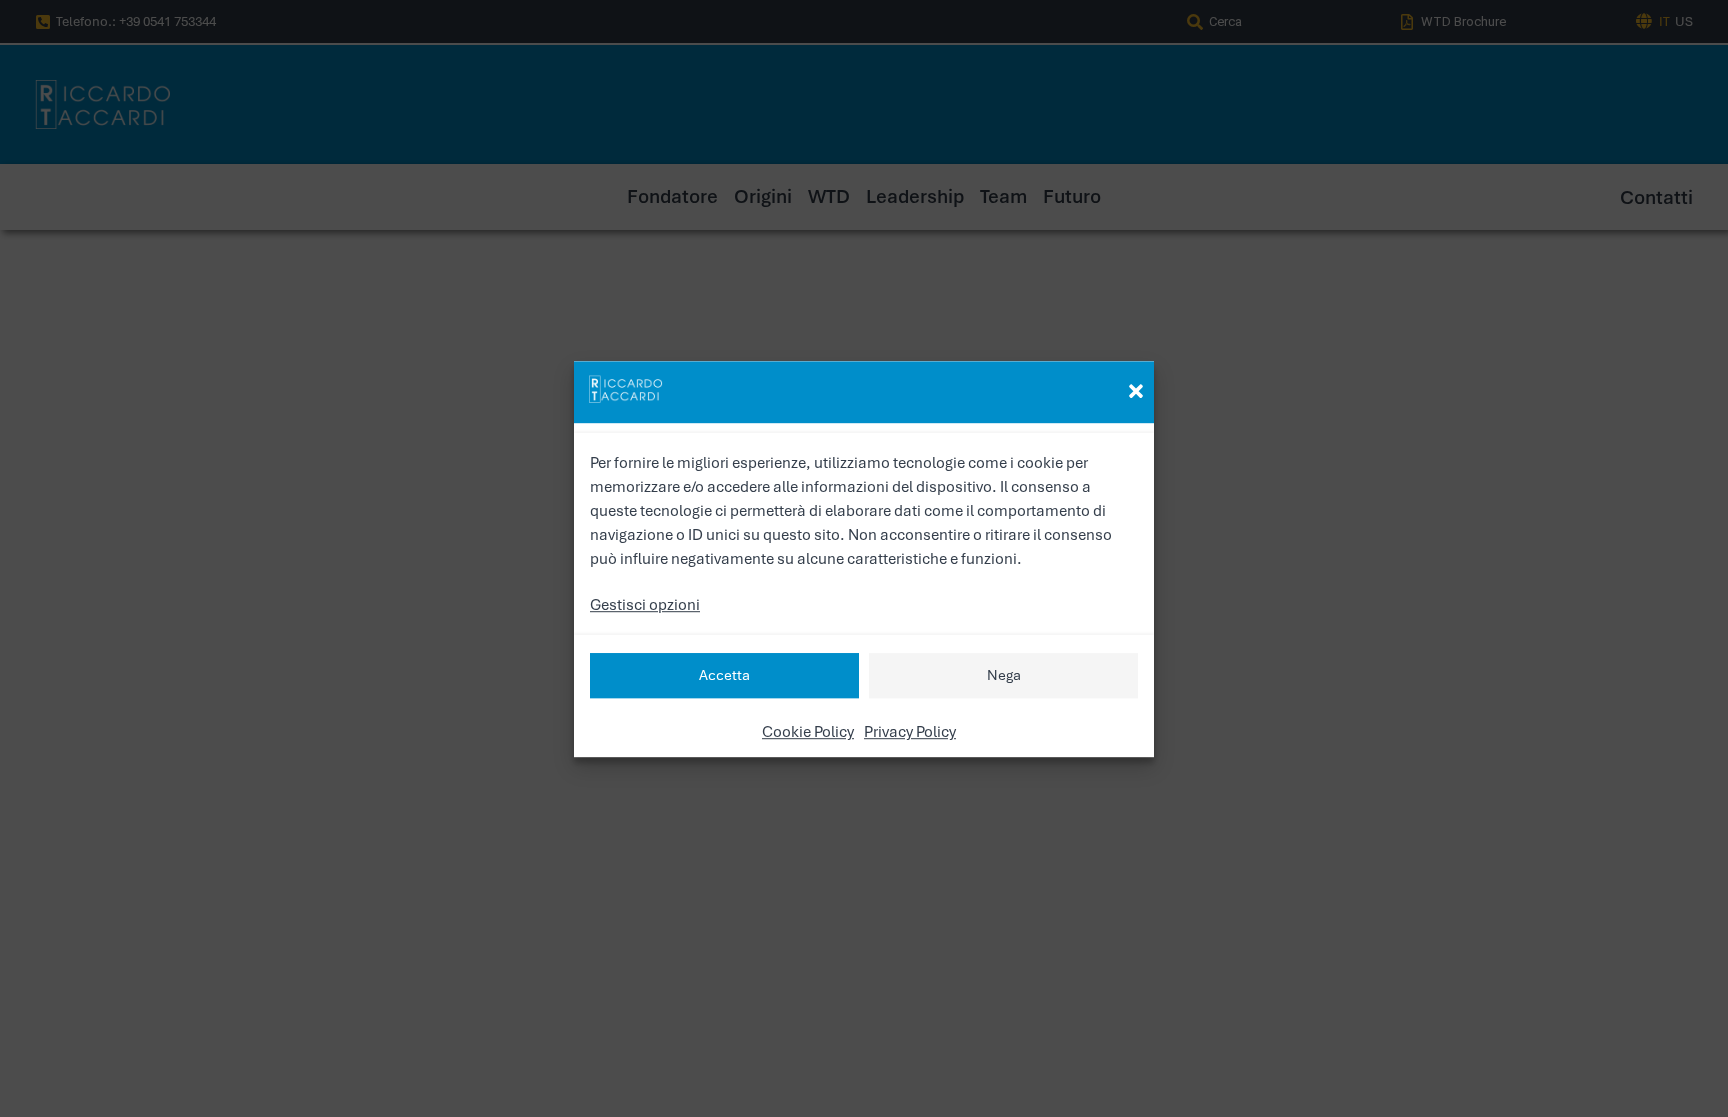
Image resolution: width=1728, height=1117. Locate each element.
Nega (1004, 675)
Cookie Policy (808, 731)
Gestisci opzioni (645, 604)
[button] (1136, 391)
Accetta (724, 675)
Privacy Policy (910, 731)
